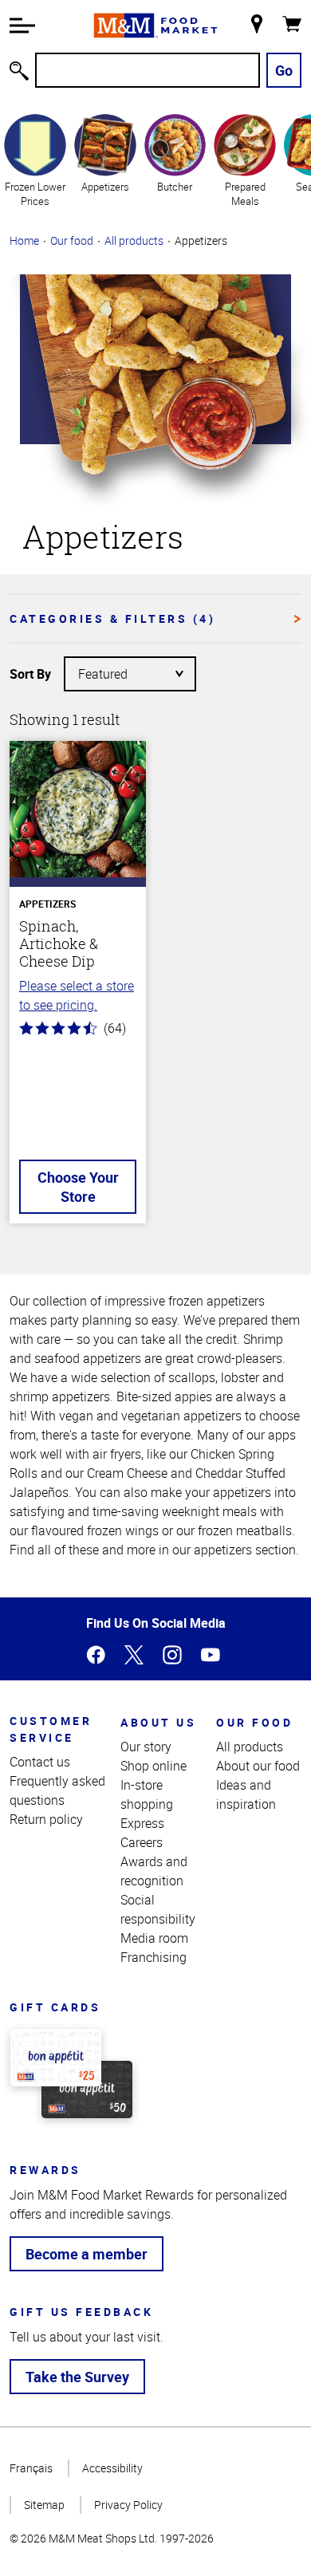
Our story (146, 1747)
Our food (72, 240)
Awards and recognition (154, 1871)
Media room (154, 1938)
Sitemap (44, 2505)
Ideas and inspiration (246, 1794)
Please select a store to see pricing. (77, 995)
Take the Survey (77, 2377)
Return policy (46, 1819)
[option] (35, 160)
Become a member (87, 2254)
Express (142, 1823)
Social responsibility (158, 1909)
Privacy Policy (128, 2505)
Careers (142, 1842)
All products (134, 240)
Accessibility (112, 2468)
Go (284, 70)
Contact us (40, 1762)
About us (158, 1722)
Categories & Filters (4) (112, 618)
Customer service (51, 1729)
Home (24, 240)
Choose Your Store (78, 1187)
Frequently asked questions (57, 1790)
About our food (258, 1766)
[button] (22, 26)
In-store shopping (147, 1794)
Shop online (154, 1766)
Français (31, 2468)
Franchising (154, 1957)
